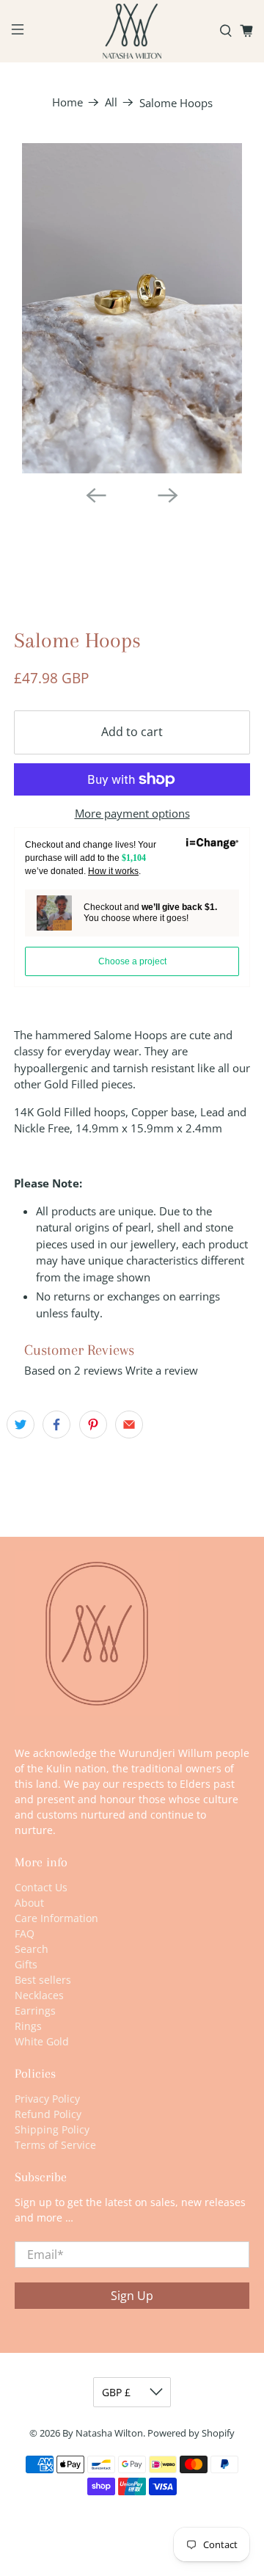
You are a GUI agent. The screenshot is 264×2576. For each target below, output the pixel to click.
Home (67, 102)
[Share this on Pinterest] (93, 1425)
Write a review (162, 1370)
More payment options (132, 813)
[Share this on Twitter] (21, 1425)
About (29, 1903)
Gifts (26, 1964)
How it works (113, 871)
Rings (28, 2026)
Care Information (56, 1918)
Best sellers (43, 1980)
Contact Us (41, 1887)
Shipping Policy (52, 2129)
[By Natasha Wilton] (132, 31)
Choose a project (132, 961)
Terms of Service (55, 2145)
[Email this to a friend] (129, 1425)
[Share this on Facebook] (56, 1425)
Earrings (35, 2011)
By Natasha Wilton (103, 2433)
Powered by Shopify (191, 2433)
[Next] (168, 495)
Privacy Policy (47, 2099)
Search (32, 1949)
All (111, 102)
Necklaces (39, 1995)
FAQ (25, 1933)
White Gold (42, 2041)
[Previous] (96, 495)
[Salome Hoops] (132, 308)
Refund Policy (48, 2114)
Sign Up (132, 2296)
